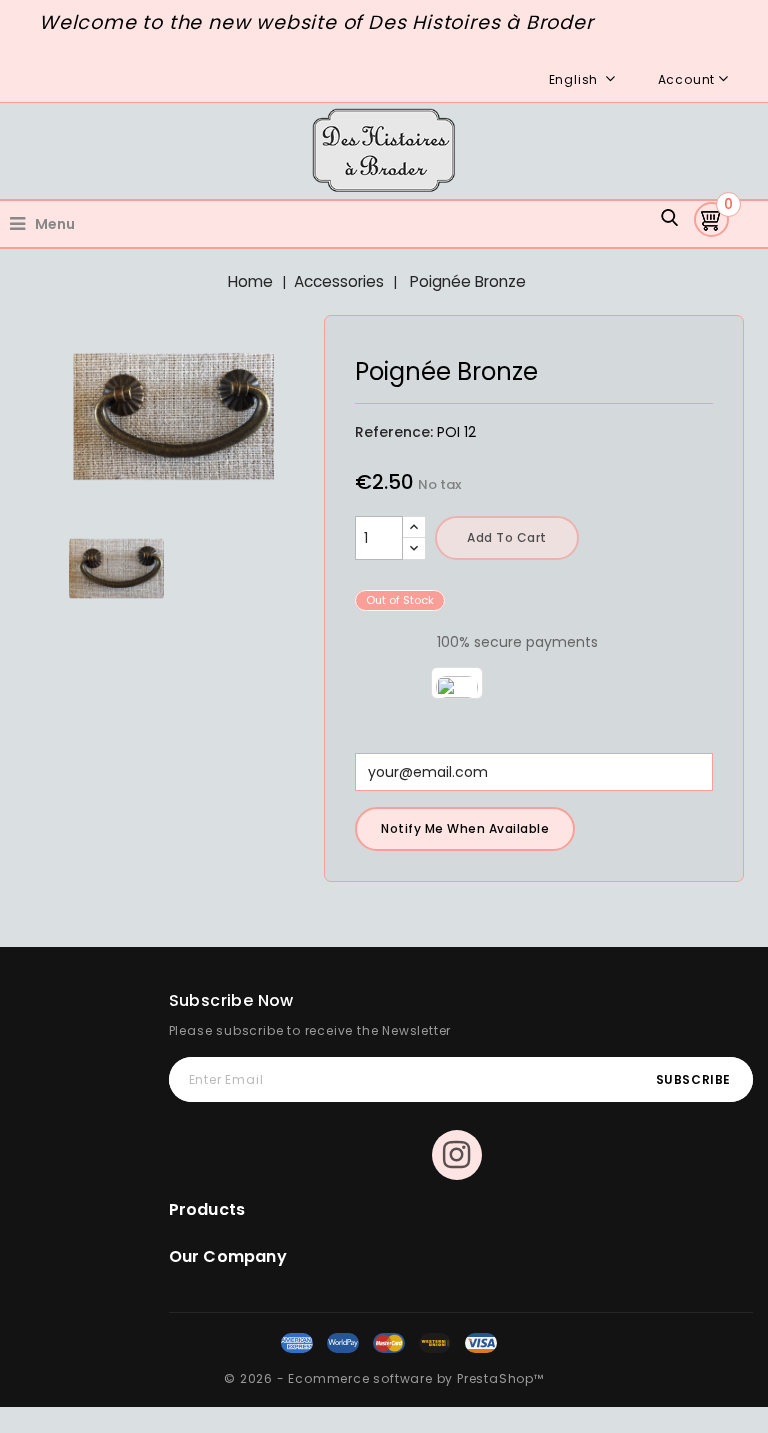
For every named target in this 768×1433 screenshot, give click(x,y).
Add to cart (507, 537)
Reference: (394, 432)
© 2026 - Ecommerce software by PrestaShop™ (384, 1378)
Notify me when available (465, 828)
